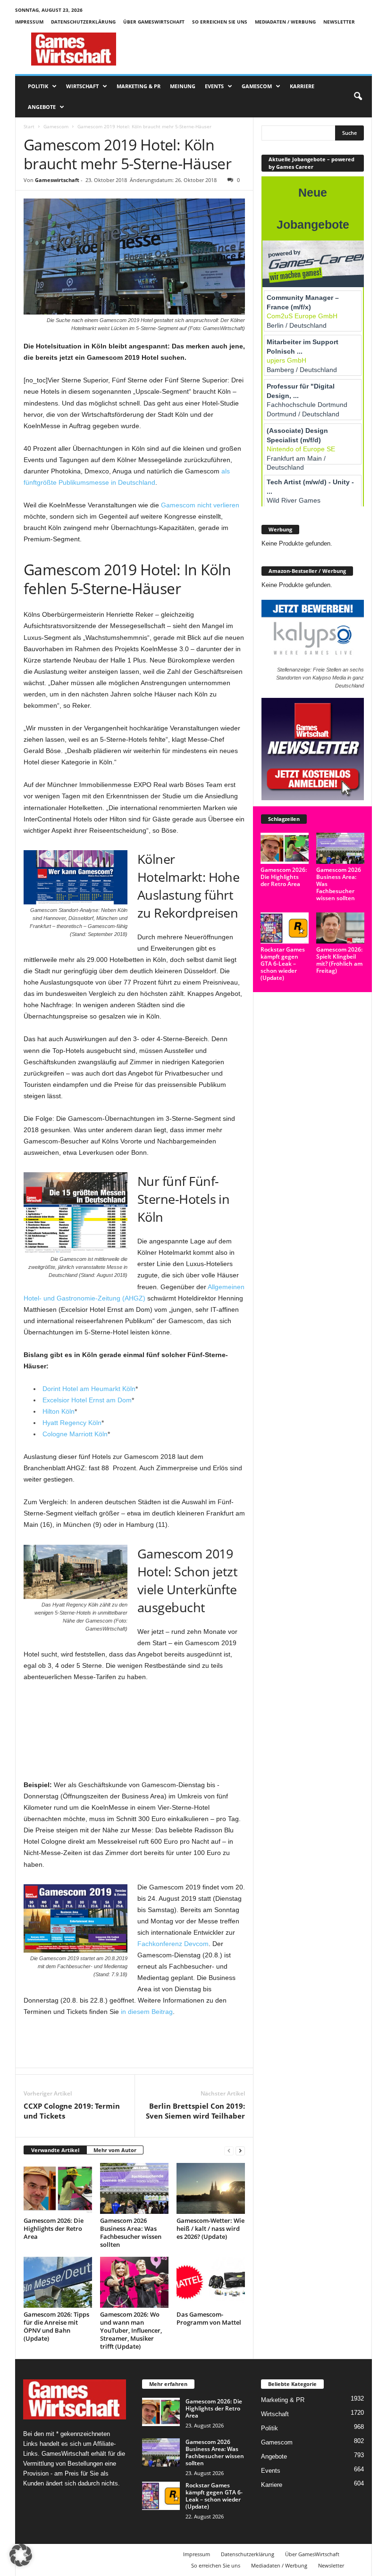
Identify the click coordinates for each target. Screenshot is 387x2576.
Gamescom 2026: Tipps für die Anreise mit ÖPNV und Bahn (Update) (56, 2326)
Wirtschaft (82, 86)
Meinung (183, 86)
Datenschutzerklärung (83, 22)
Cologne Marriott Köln (75, 1434)
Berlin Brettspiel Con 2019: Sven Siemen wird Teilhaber (195, 2111)
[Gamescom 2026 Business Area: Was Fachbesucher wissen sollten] (134, 2188)
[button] (358, 97)
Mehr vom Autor (115, 2150)
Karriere (302, 86)
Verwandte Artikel (55, 2150)
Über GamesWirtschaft (154, 22)
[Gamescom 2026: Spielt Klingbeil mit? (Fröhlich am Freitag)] (340, 928)
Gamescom (257, 86)
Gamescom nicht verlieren (200, 505)
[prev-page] (229, 2150)
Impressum (29, 22)
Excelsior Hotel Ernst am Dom (87, 1400)
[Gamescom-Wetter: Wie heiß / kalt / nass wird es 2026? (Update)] (211, 2188)
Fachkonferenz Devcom (173, 1944)
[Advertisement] (252, 49)
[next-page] (240, 2150)
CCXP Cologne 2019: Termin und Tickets (72, 2111)
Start (29, 126)
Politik (38, 86)
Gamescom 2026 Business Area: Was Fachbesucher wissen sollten (131, 2232)
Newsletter (339, 22)
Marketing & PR (139, 86)
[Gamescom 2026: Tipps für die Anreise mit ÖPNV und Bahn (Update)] (58, 2282)
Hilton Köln (59, 1411)
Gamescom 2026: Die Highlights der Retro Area (54, 2228)
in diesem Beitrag (147, 2012)
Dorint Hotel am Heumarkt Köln (89, 1389)
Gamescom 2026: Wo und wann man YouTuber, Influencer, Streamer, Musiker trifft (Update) (131, 2330)
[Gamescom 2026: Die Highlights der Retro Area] (58, 2188)
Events (214, 86)
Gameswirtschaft (57, 180)
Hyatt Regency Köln (72, 1423)
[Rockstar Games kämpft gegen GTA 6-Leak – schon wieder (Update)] (285, 928)
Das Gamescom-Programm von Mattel (209, 2318)
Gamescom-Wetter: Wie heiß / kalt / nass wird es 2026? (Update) (210, 2228)
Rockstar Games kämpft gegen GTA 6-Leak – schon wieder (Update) (283, 964)
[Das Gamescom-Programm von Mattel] (211, 2282)
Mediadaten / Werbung (285, 22)
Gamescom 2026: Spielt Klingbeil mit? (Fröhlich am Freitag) (339, 960)
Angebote (42, 107)
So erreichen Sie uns (220, 22)
